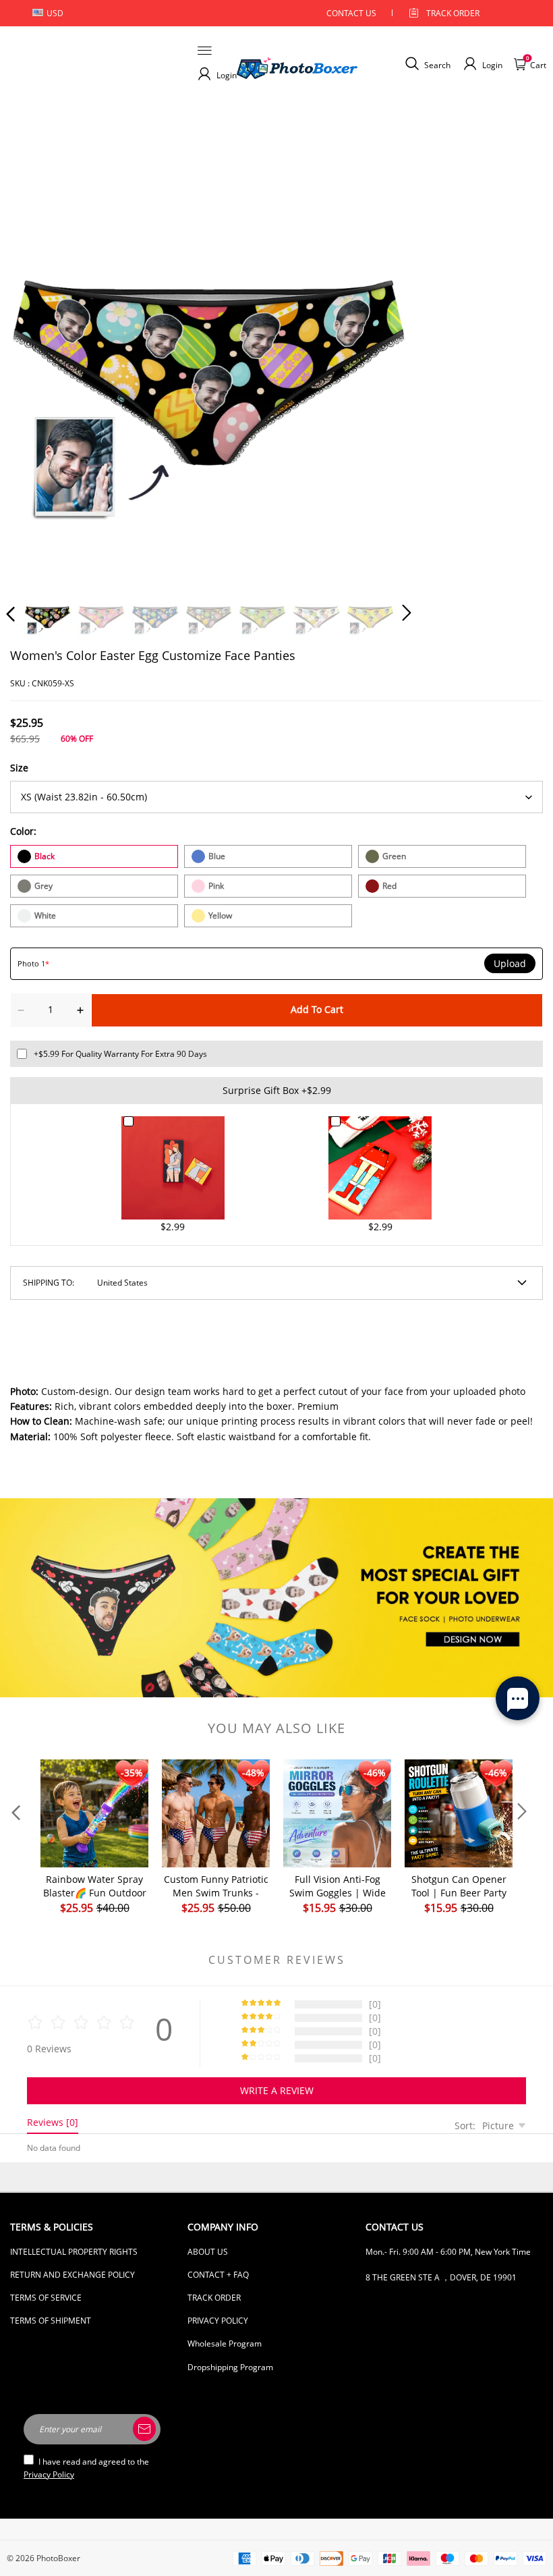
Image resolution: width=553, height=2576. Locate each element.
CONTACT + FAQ (218, 2275)
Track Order (453, 13)
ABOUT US (208, 2252)
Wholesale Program (225, 2344)
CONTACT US (351, 13)
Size (19, 768)
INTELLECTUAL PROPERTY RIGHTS (74, 2252)
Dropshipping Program (230, 2367)
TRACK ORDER (214, 2298)
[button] (38, 379)
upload (510, 964)
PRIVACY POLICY (218, 2321)
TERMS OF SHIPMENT (51, 2321)
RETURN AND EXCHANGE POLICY (72, 2275)
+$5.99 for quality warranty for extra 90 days (120, 1054)
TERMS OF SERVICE (46, 2298)
